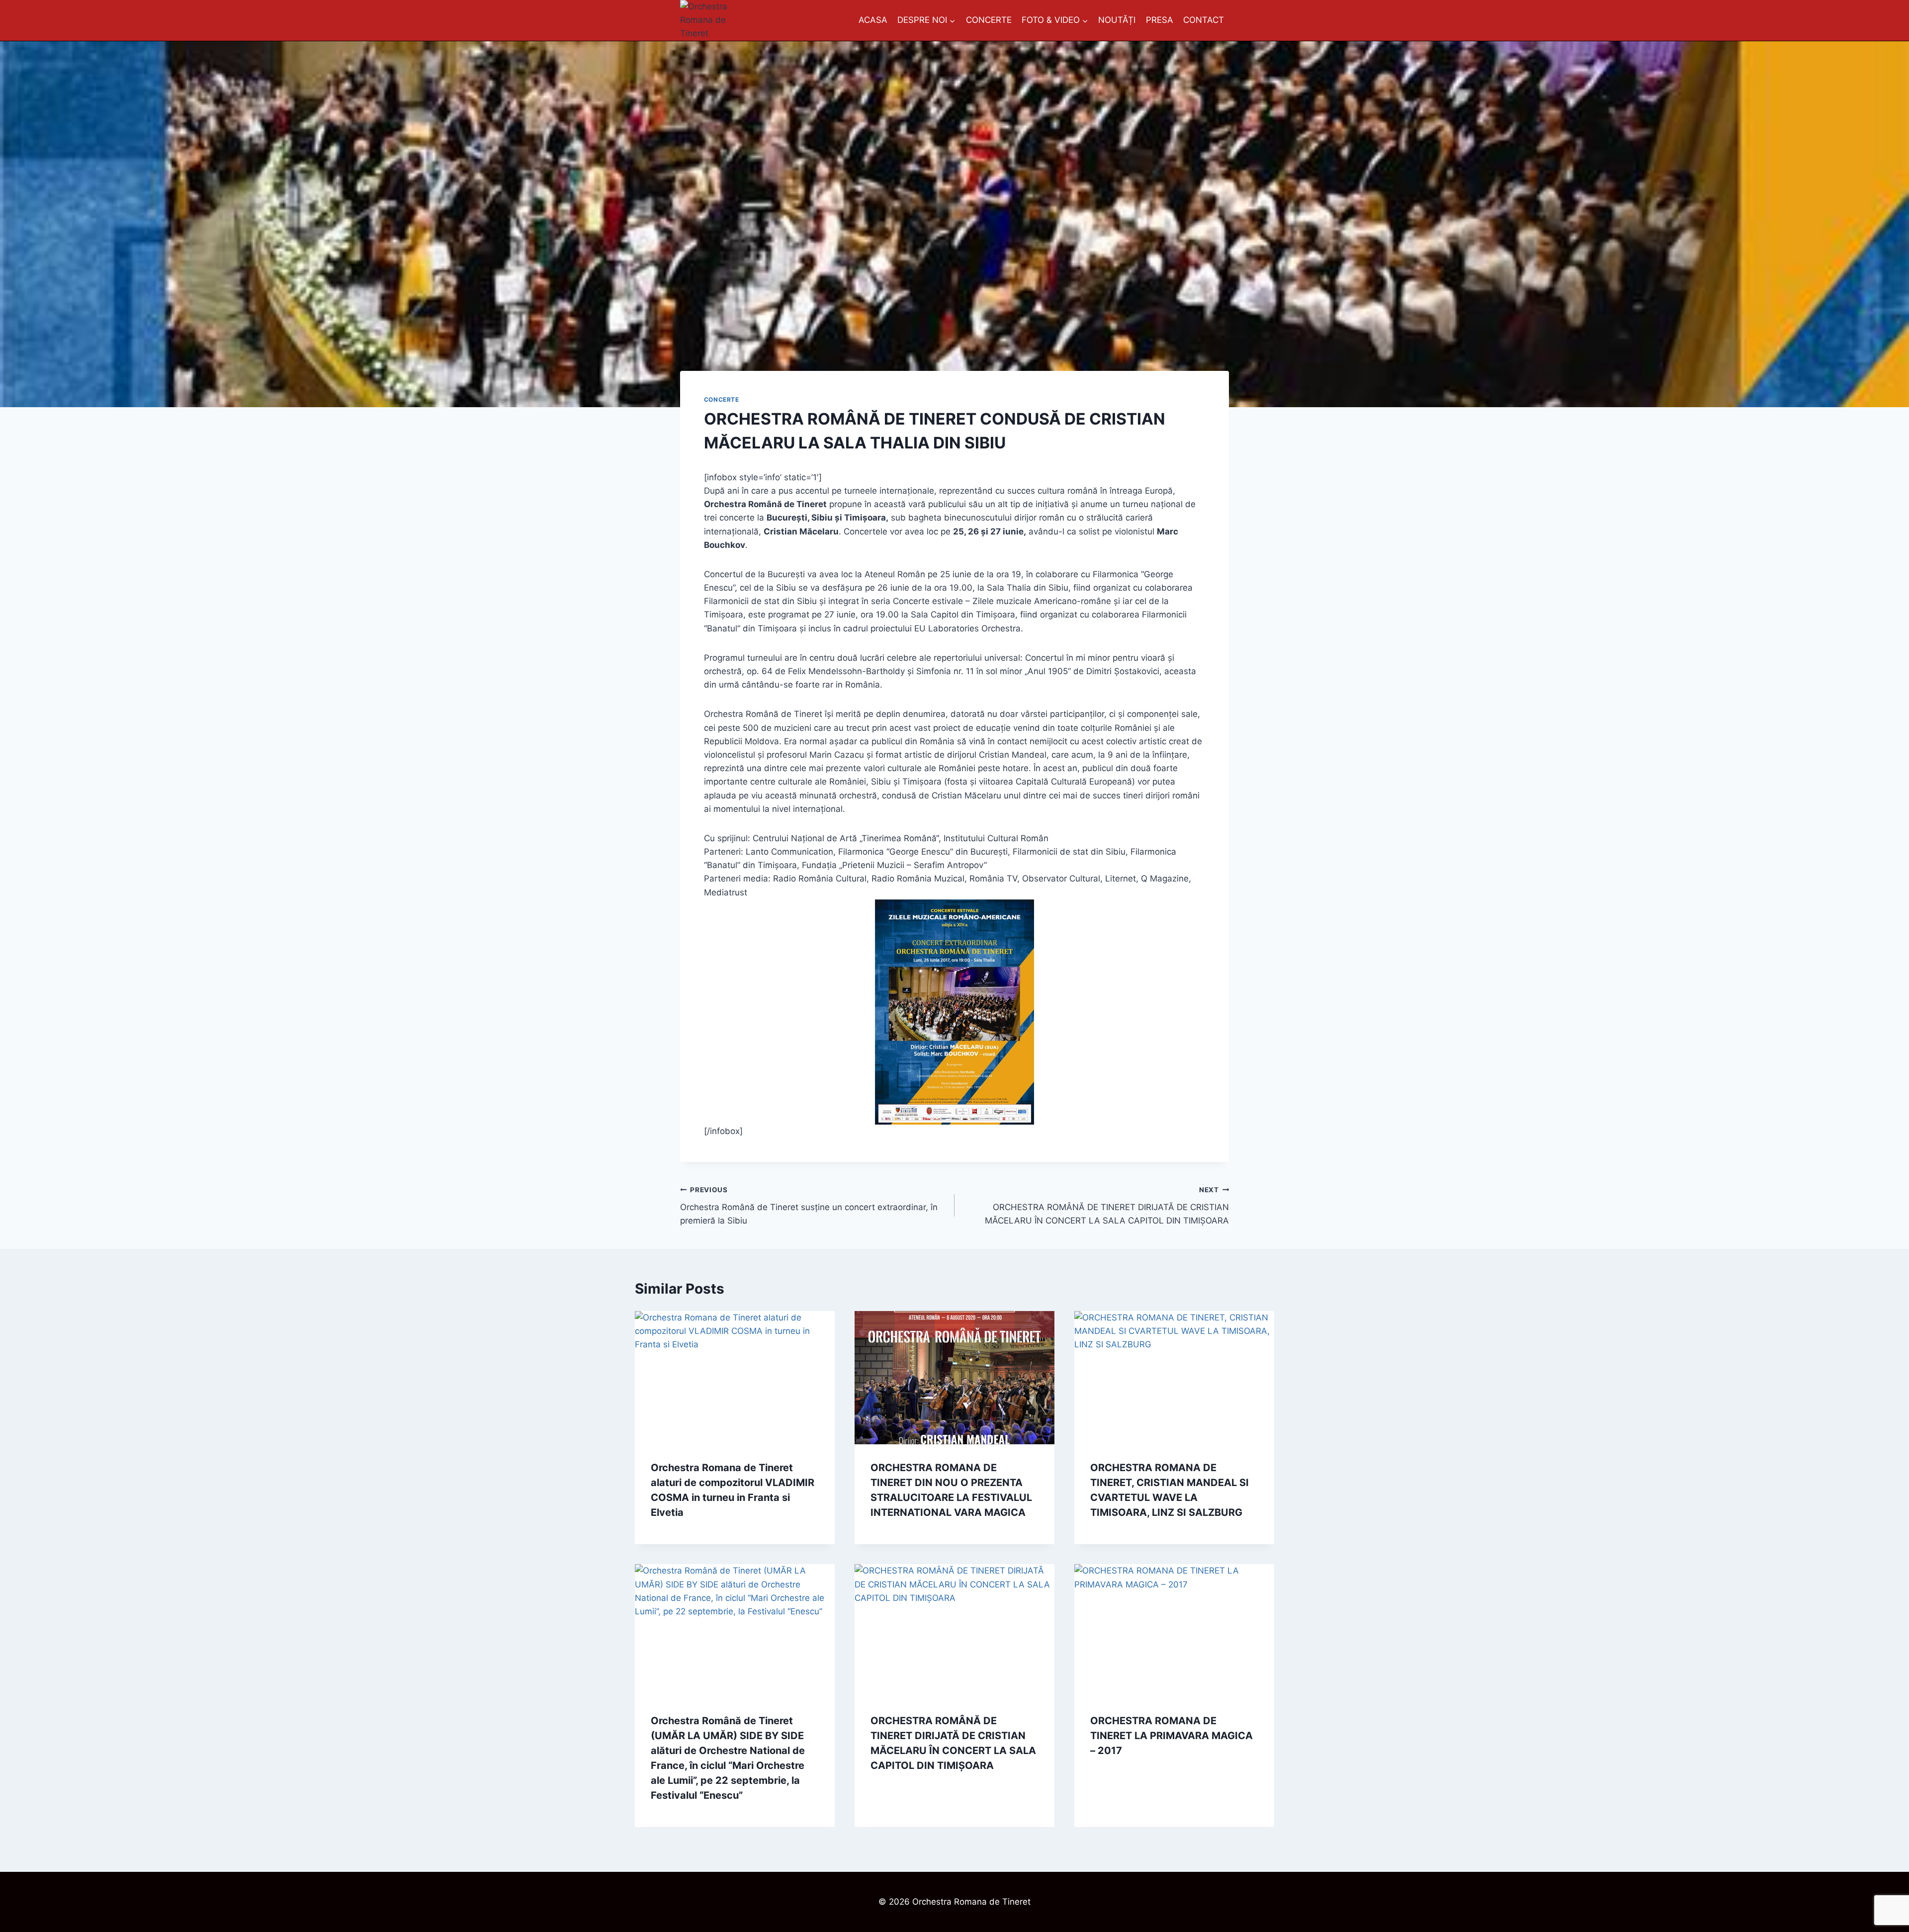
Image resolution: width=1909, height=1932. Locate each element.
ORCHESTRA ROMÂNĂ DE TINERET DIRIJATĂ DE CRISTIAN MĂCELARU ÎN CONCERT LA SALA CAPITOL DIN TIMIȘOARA (1107, 1206)
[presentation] (735, 1378)
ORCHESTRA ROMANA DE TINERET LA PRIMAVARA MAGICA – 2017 (1171, 1736)
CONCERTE (989, 20)
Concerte (722, 399)
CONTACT (1204, 20)
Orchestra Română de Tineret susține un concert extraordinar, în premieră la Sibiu (809, 1206)
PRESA (1160, 20)
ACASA (873, 20)
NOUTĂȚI (1117, 20)
